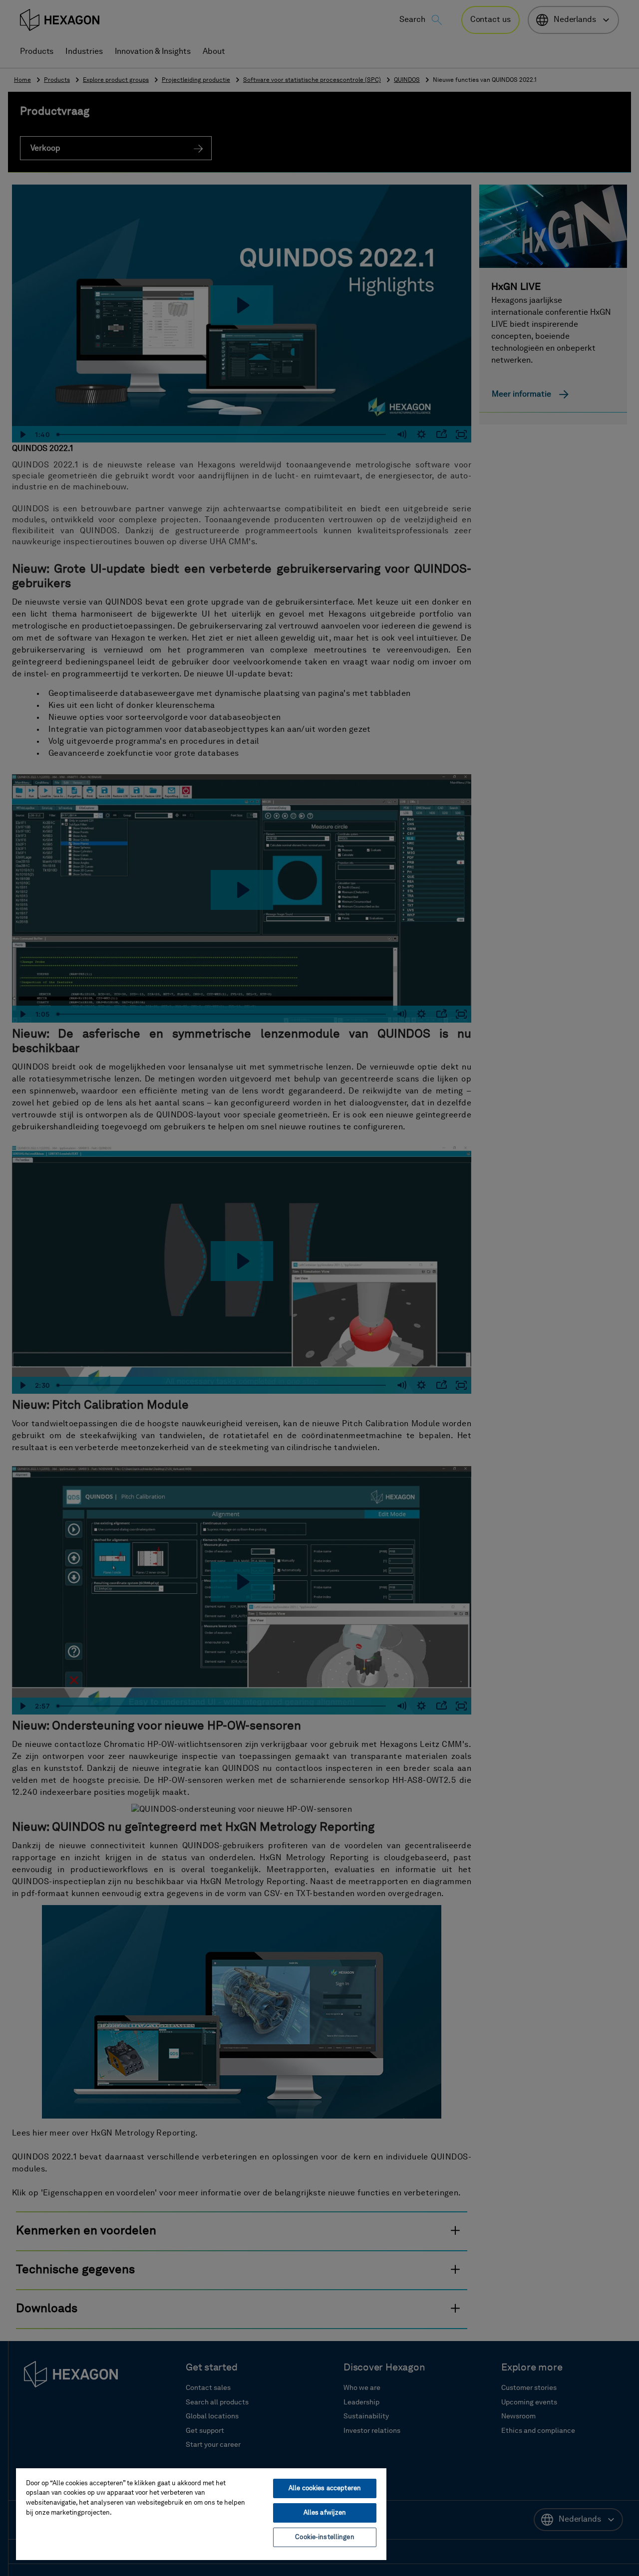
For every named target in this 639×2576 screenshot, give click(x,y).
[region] (201, 2514)
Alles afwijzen (325, 2513)
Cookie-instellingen (324, 2537)
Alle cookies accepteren (325, 2488)
